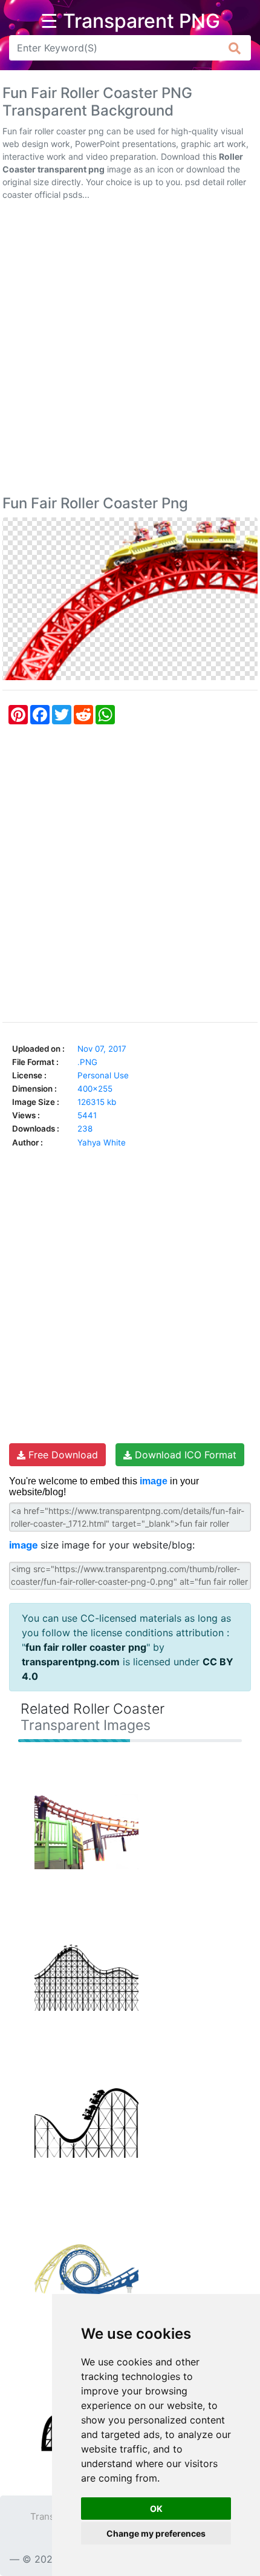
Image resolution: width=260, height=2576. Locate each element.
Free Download (62, 1455)
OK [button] (156, 2509)
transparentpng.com (71, 1662)
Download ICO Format (184, 1455)
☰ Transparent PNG (130, 21)
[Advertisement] (130, 350)
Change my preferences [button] (156, 2533)
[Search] (235, 48)
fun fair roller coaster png (86, 1647)
